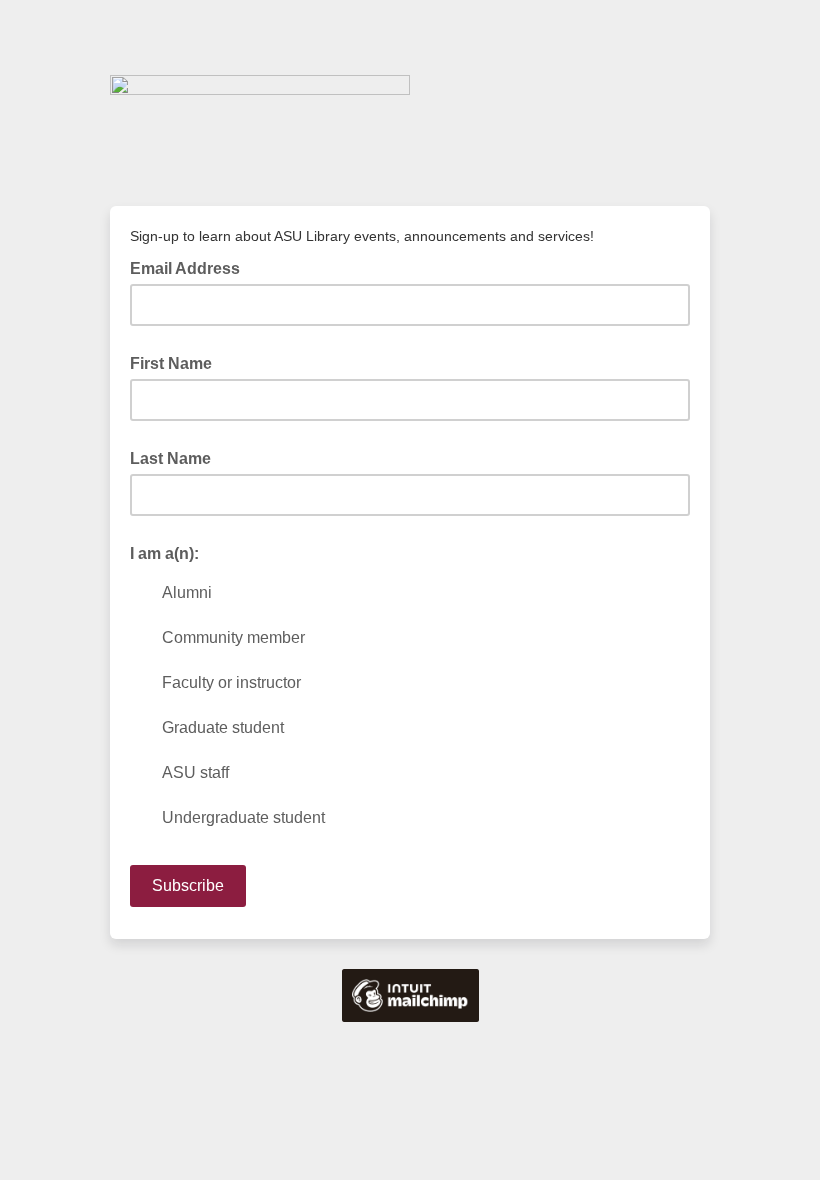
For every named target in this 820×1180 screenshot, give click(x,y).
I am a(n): (164, 553)
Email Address (191, 267)
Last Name (170, 458)
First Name (171, 363)
